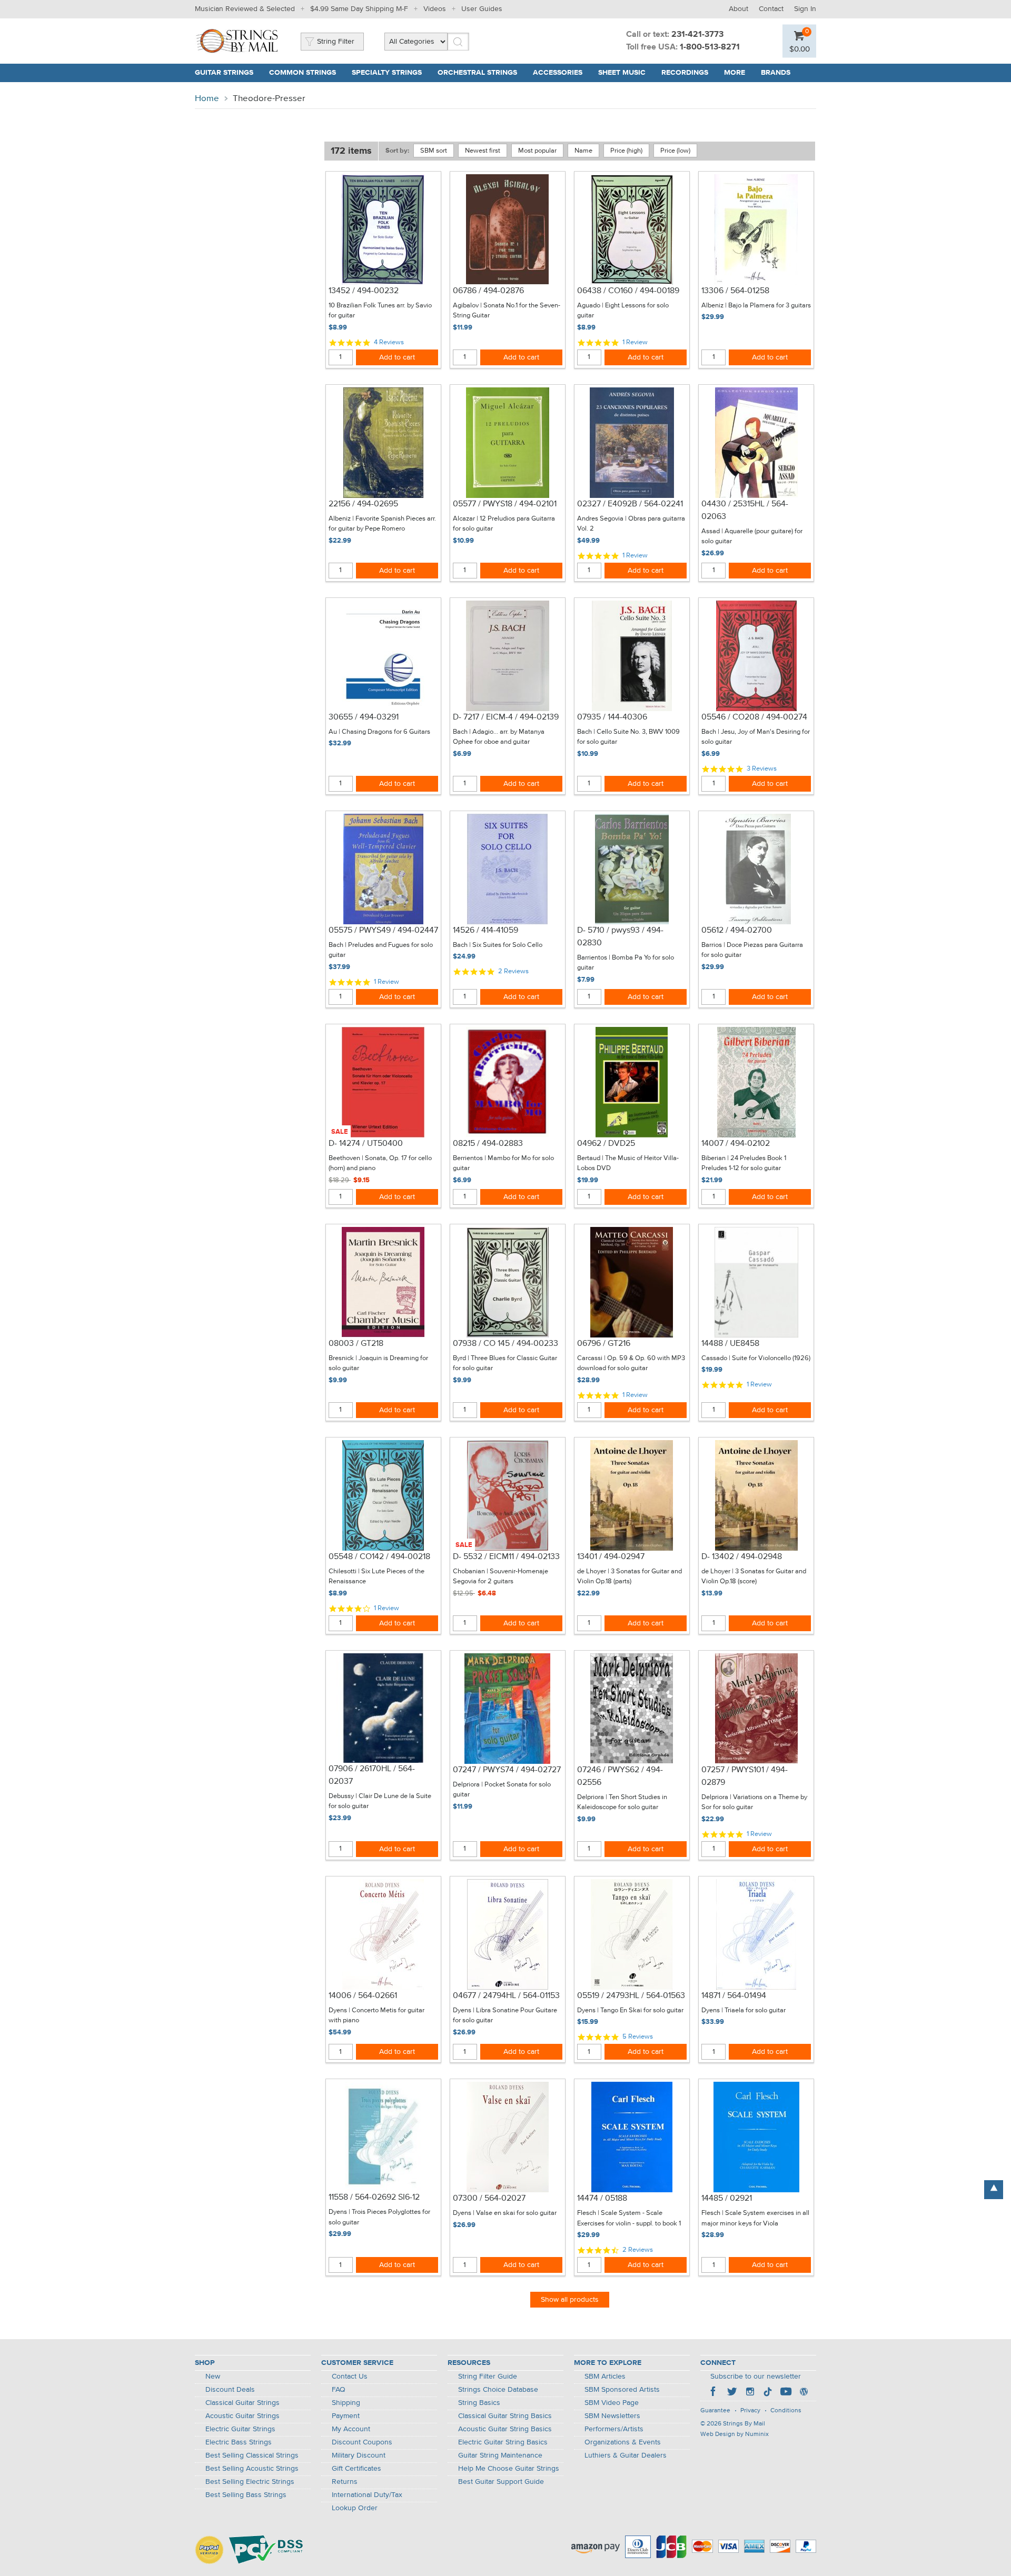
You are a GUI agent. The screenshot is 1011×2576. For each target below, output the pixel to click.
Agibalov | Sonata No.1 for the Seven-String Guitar (507, 311)
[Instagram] (750, 2393)
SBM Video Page (612, 2403)
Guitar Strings (224, 73)
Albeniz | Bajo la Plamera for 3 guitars (756, 306)
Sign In (805, 9)
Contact (771, 9)
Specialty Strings (387, 73)
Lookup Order (355, 2508)
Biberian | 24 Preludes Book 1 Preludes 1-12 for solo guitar (744, 1164)
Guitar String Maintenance (500, 2455)
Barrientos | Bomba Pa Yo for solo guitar (626, 963)
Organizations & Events (623, 2442)
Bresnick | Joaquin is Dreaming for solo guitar (378, 1364)
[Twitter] (732, 2393)
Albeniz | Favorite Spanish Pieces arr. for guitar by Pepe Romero (382, 524)
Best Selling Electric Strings (250, 2482)
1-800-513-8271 (710, 47)
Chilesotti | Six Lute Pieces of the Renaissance (376, 1577)
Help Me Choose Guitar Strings (509, 2469)
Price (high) (626, 151)
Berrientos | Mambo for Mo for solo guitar (503, 1164)
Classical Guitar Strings (242, 2403)
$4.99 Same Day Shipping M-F (359, 9)
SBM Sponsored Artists (622, 2390)
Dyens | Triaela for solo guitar (744, 2010)
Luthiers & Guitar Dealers (626, 2455)
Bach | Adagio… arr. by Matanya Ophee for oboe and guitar (499, 737)
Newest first (483, 151)
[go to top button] (994, 2190)
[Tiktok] (768, 2393)
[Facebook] (714, 2393)
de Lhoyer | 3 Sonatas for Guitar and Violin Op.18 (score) (754, 1577)
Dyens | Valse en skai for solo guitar (505, 2213)
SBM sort (434, 151)
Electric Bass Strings (239, 2442)
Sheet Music (622, 73)
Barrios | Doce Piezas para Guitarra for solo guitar (752, 950)
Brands (776, 73)
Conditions (786, 2411)
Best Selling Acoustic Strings (252, 2469)
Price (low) (675, 151)
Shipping (346, 2403)
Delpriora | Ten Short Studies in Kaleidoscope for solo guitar (622, 1803)
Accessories (558, 73)
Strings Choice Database (498, 2390)
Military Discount (359, 2455)
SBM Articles (605, 2377)
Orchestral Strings (477, 73)
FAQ (339, 2390)
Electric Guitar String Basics (503, 2442)
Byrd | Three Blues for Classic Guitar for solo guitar (505, 1364)
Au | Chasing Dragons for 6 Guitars (379, 732)
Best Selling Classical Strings (252, 2455)
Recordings (685, 73)
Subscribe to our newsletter (756, 2377)
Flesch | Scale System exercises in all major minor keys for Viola (755, 2218)
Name (583, 151)
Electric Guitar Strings (240, 2429)
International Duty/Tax (367, 2495)
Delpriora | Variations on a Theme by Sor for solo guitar (754, 1803)
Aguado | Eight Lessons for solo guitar (623, 311)
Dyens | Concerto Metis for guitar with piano (376, 2016)
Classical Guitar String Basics (505, 2416)
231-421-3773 (697, 35)
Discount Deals (230, 2390)
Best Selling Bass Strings (246, 2495)
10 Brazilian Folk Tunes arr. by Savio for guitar (380, 311)
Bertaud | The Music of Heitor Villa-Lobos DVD (628, 1164)
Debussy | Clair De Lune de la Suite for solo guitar (380, 1801)
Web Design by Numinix (735, 2434)
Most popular (537, 151)
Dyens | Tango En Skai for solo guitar (630, 2010)
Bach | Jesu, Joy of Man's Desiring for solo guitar (756, 737)
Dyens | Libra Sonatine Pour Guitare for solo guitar (505, 2016)
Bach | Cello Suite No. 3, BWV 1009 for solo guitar (628, 737)
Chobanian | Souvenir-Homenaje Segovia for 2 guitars (500, 1577)
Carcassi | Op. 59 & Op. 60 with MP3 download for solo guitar (631, 1364)
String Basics (479, 2403)
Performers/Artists (614, 2429)
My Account (351, 2429)
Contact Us (350, 2377)
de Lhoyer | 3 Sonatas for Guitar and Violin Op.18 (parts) (630, 1577)
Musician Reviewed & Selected (245, 9)
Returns (345, 2482)
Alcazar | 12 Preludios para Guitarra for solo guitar (504, 524)
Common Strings (303, 73)
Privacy (750, 2411)
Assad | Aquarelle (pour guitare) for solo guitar (752, 537)
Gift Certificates (356, 2469)
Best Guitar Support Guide (501, 2482)
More (735, 73)
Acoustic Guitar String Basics (505, 2429)
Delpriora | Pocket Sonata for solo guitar (502, 1790)
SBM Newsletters (612, 2416)
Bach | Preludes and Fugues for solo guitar (381, 950)
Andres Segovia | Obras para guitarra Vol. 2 (631, 524)
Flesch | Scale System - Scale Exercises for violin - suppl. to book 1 (629, 2218)
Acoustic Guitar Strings (242, 2416)
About (739, 9)
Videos (435, 9)
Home (207, 99)
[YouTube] (786, 2393)
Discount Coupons (362, 2442)
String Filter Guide (488, 2377)
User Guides (482, 9)
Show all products (570, 2300)
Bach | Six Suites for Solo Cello (498, 945)
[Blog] (804, 2393)
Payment (346, 2416)
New (213, 2377)
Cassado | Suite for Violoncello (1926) (756, 1358)
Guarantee (715, 2411)
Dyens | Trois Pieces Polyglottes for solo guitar (379, 2217)
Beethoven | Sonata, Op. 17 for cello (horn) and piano (380, 1164)
